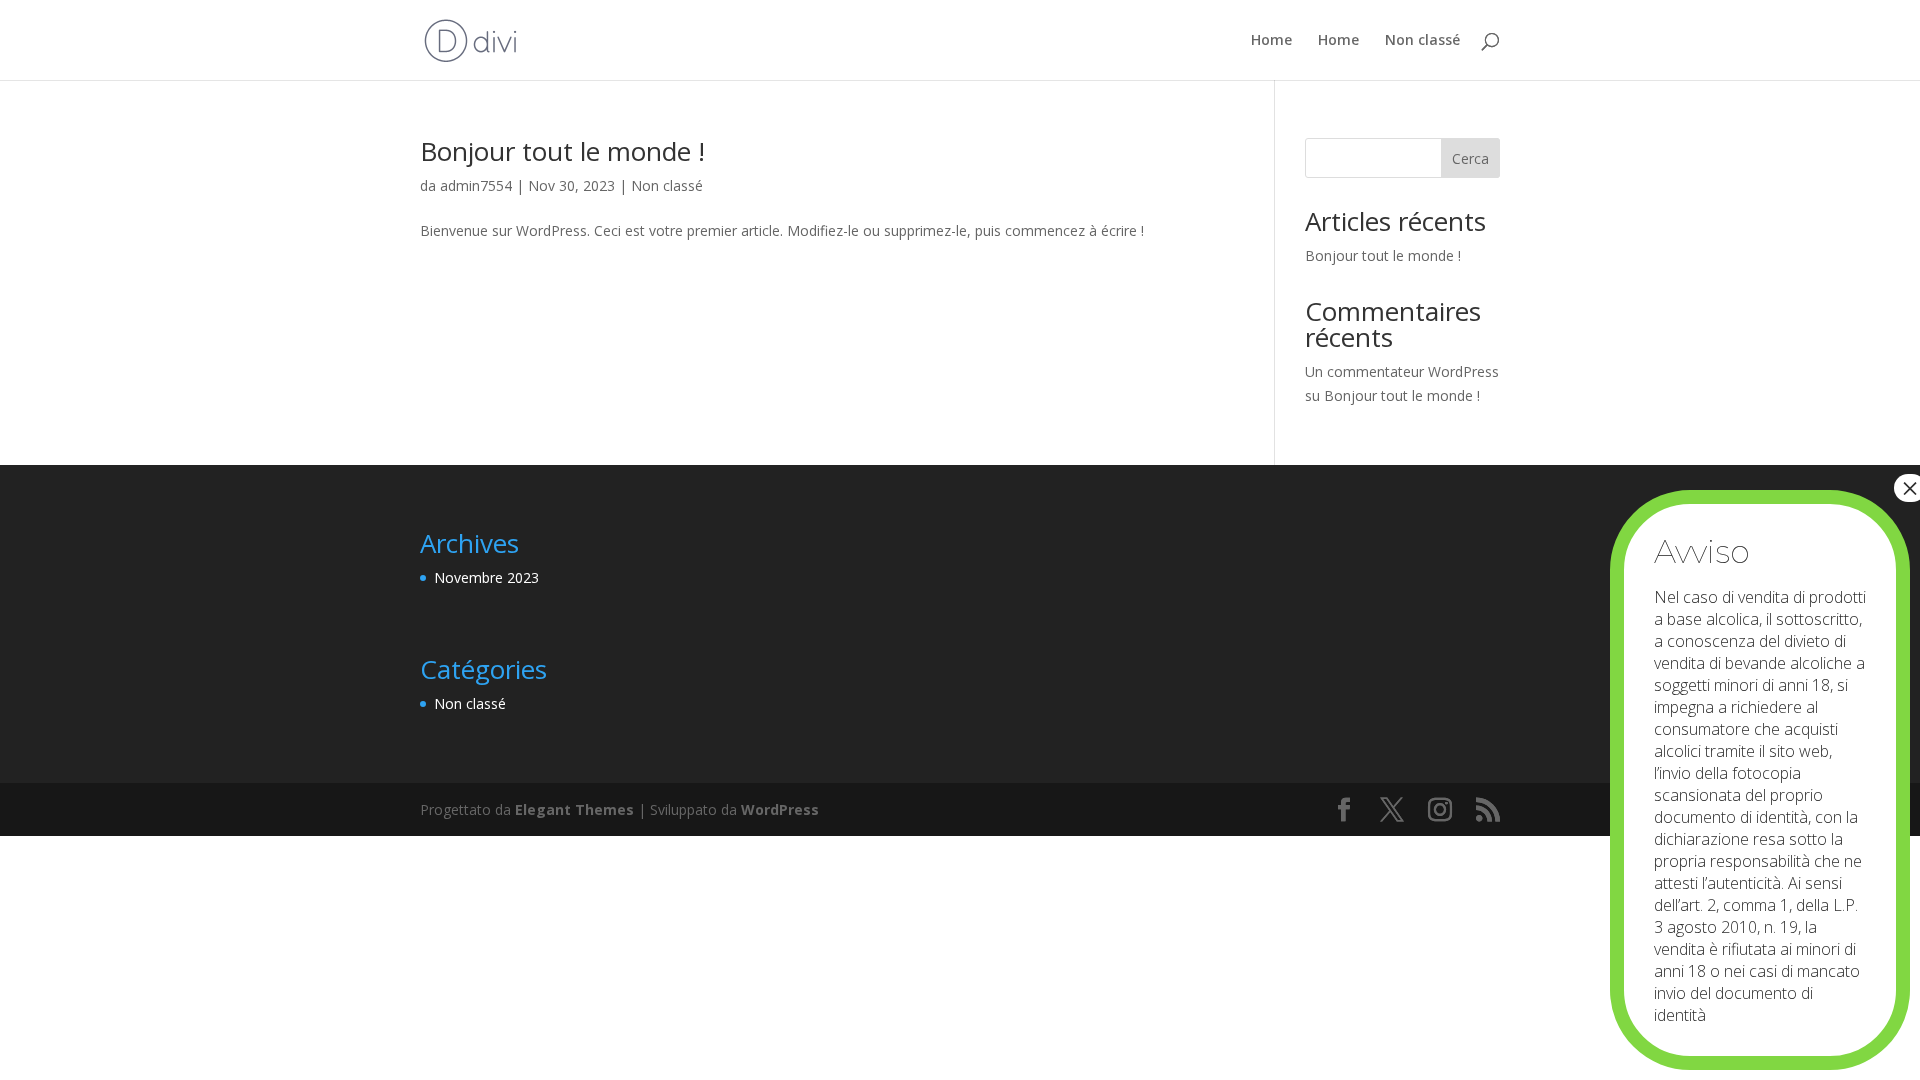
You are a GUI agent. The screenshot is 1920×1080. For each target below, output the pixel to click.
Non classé (1422, 41)
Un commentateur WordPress (1402, 371)
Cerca (1470, 158)
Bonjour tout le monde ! (562, 151)
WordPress (780, 809)
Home (1271, 41)
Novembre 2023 (486, 577)
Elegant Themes (574, 809)
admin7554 (476, 185)
